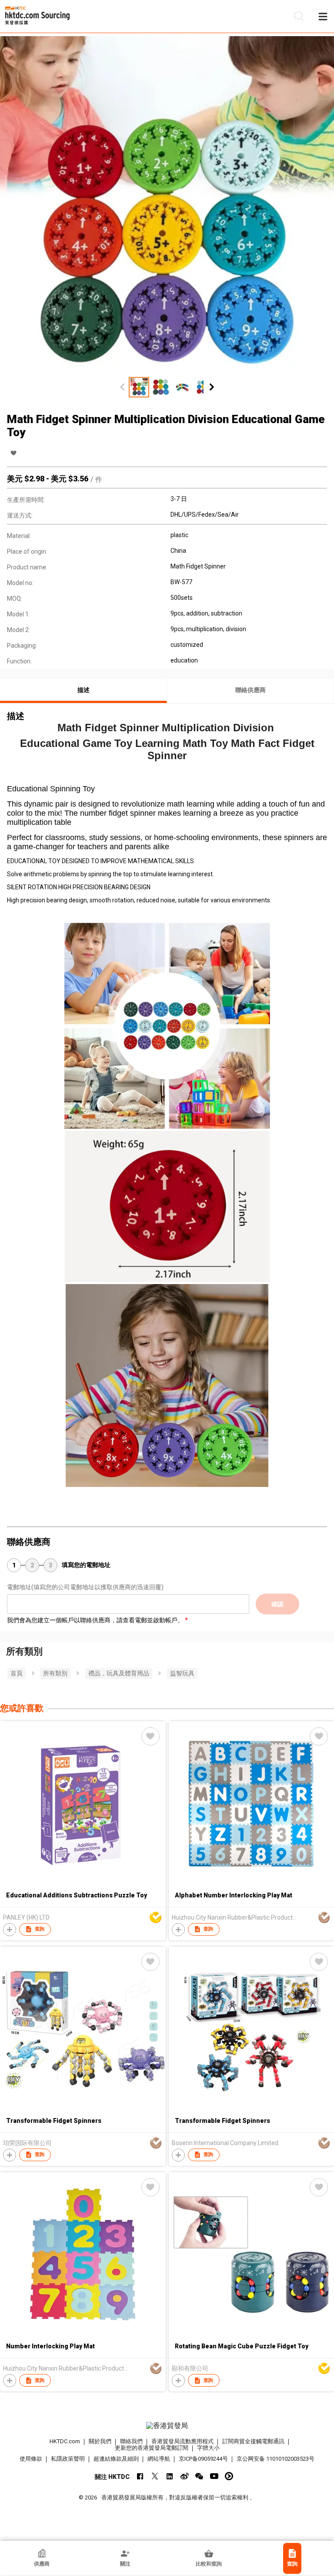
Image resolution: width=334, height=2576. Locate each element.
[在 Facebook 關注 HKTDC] (140, 2476)
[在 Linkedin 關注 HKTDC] (170, 2476)
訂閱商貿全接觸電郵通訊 (253, 2441)
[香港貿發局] (167, 2426)
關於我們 (100, 2441)
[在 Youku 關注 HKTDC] (229, 2476)
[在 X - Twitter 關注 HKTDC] (155, 2476)
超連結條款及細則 (116, 2459)
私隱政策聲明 (68, 2459)
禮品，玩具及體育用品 (119, 1673)
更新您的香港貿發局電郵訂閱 (152, 2448)
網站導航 (159, 2459)
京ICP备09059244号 (203, 2459)
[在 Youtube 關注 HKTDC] (214, 2476)
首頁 (17, 1673)
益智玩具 (182, 1673)
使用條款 (31, 2459)
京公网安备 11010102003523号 (276, 2459)
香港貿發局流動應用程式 (182, 2441)
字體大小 (208, 2448)
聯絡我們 (131, 2441)
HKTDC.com (65, 2441)
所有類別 (55, 1673)
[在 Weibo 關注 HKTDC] (185, 2476)
